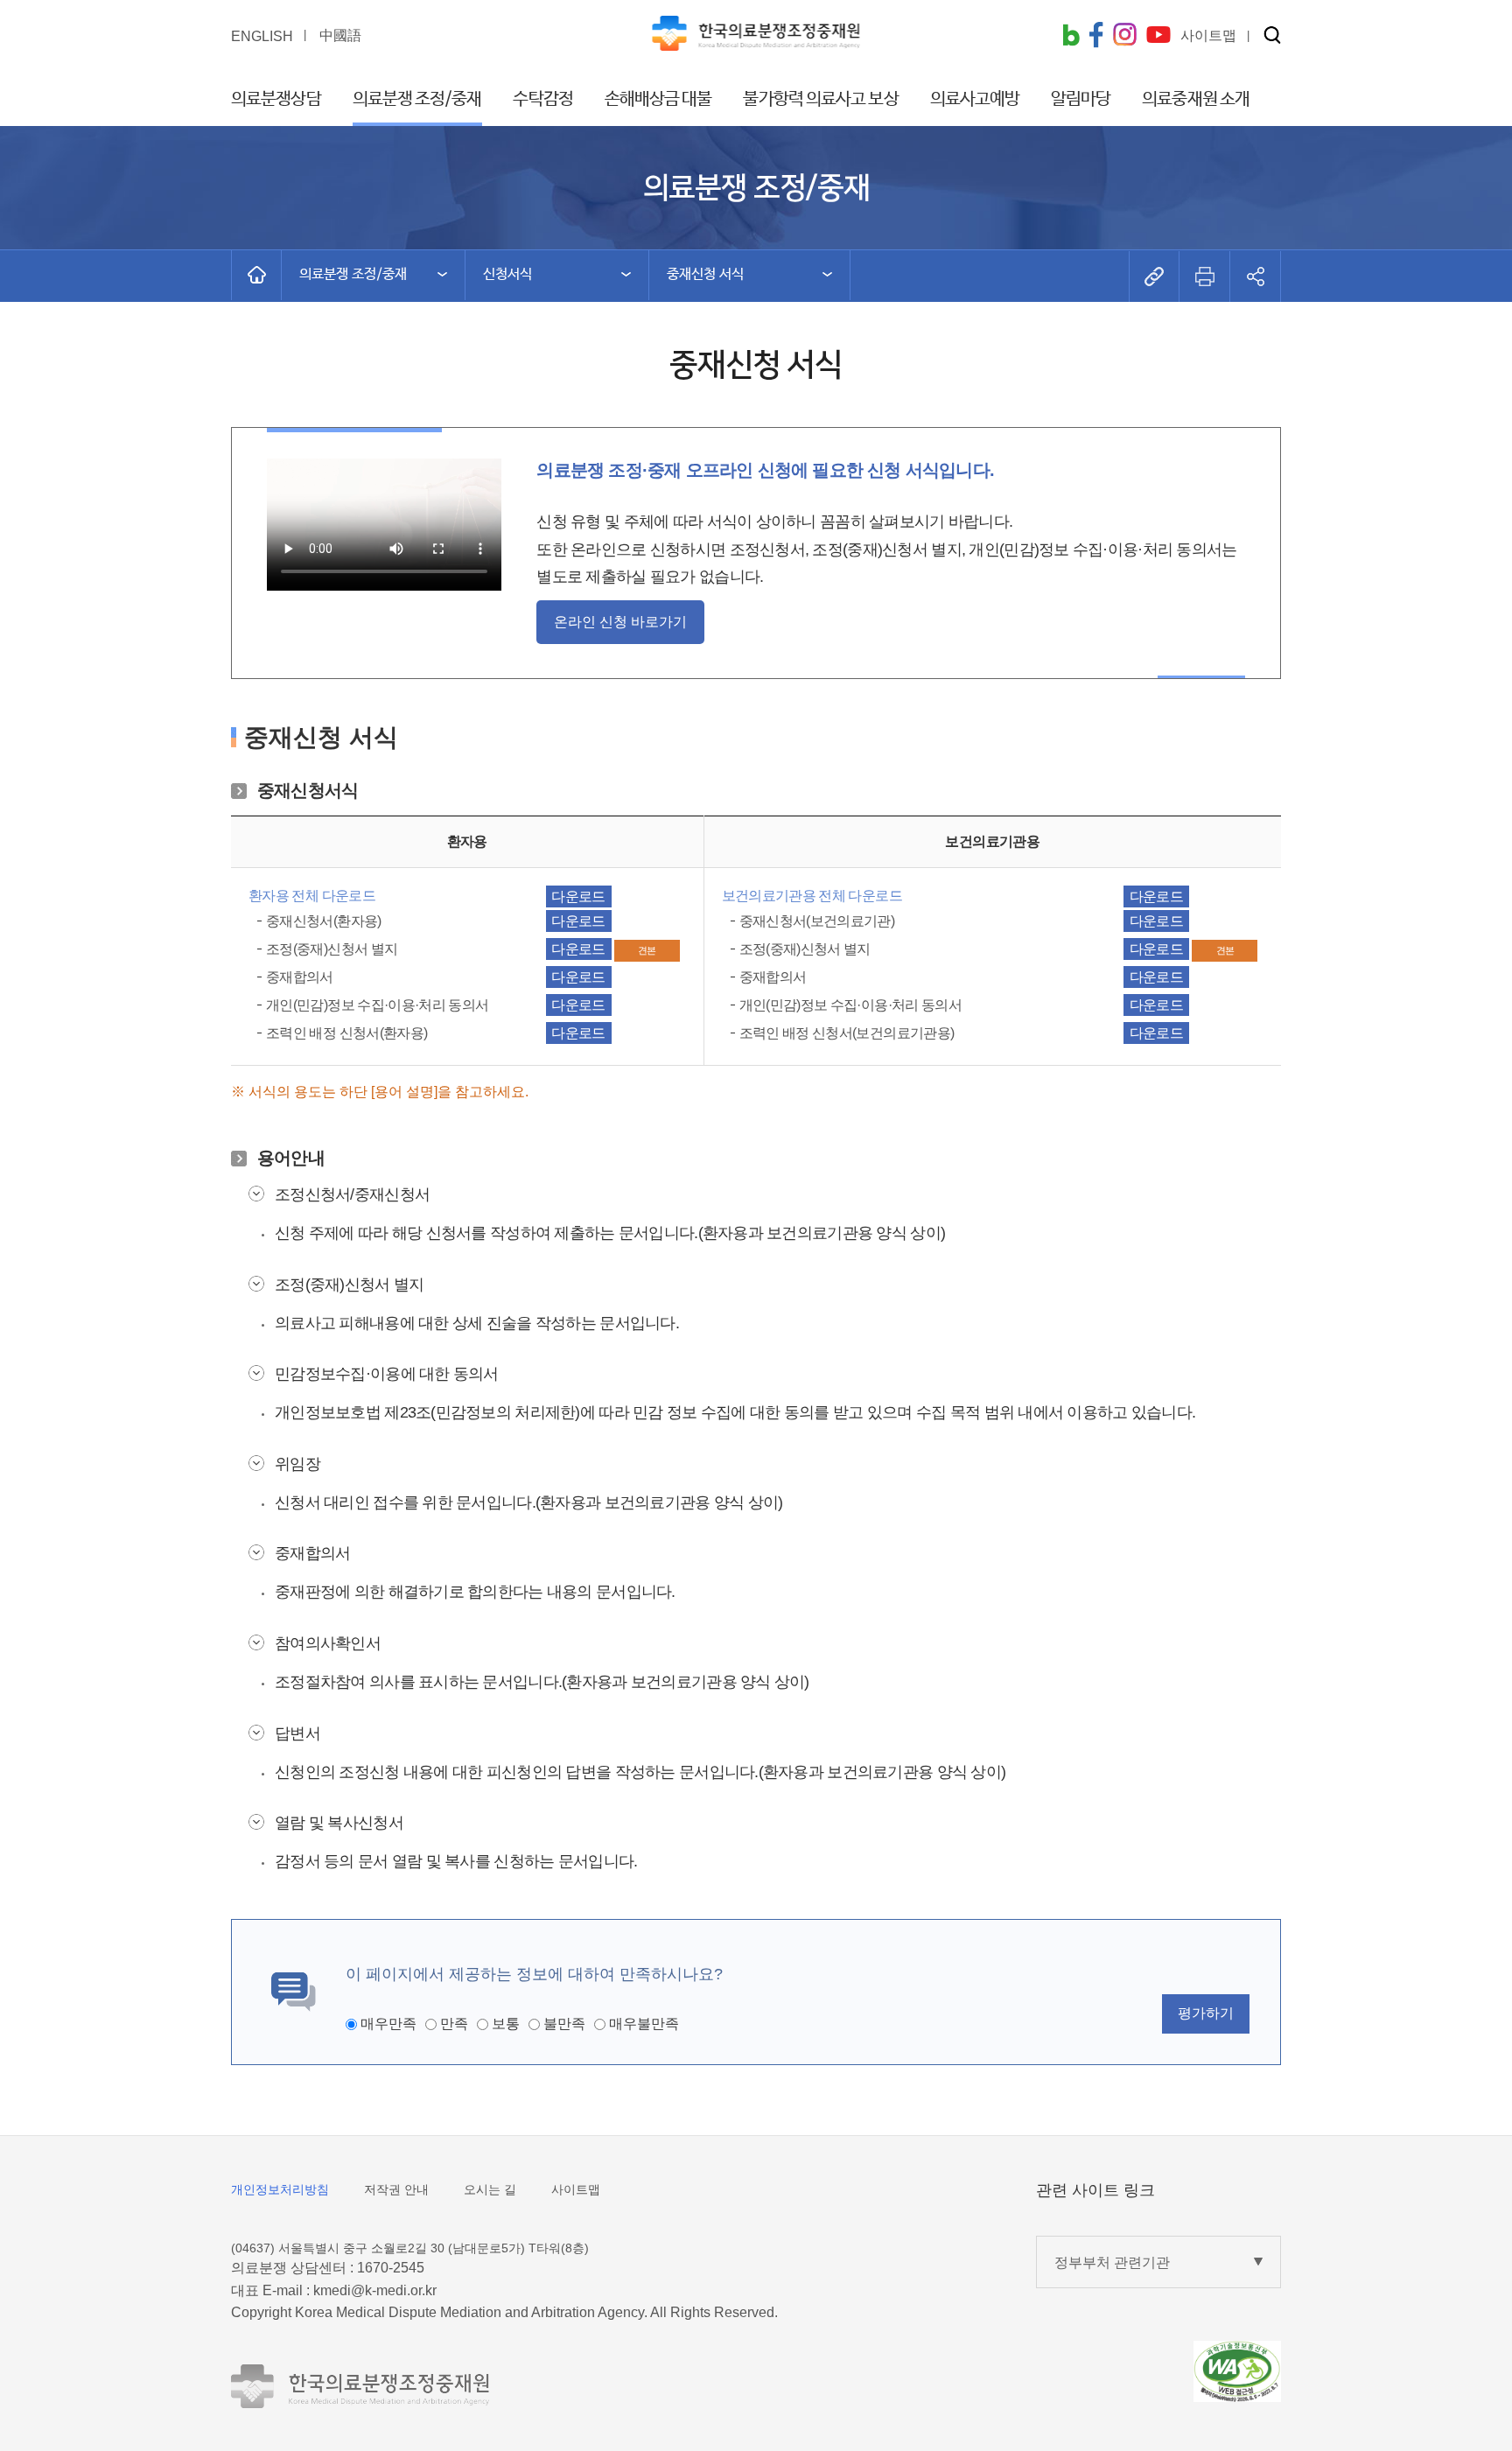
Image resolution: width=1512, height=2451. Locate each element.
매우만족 (388, 2024)
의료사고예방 (975, 99)
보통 (506, 2024)
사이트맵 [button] (1208, 35)
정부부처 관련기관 (1112, 2262)
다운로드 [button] (578, 896)
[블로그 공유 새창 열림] (1071, 37)
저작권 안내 (396, 2189)
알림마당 (1081, 99)
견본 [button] (647, 950)
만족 (454, 2024)
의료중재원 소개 (1196, 99)
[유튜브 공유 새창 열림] (1158, 36)
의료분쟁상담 (276, 99)
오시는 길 (490, 2189)
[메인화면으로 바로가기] (256, 275)
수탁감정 (542, 99)
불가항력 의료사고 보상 (820, 99)
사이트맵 (576, 2189)
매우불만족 (644, 2024)
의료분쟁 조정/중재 (417, 99)
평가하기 (1206, 2013)
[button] (1272, 36)
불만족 (564, 2024)
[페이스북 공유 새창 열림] (1096, 37)
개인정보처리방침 (280, 2189)
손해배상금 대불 (658, 99)
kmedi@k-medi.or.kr (375, 2290)
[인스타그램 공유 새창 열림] (1125, 36)
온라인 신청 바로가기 (620, 622)
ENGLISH (262, 36)
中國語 (340, 35)
